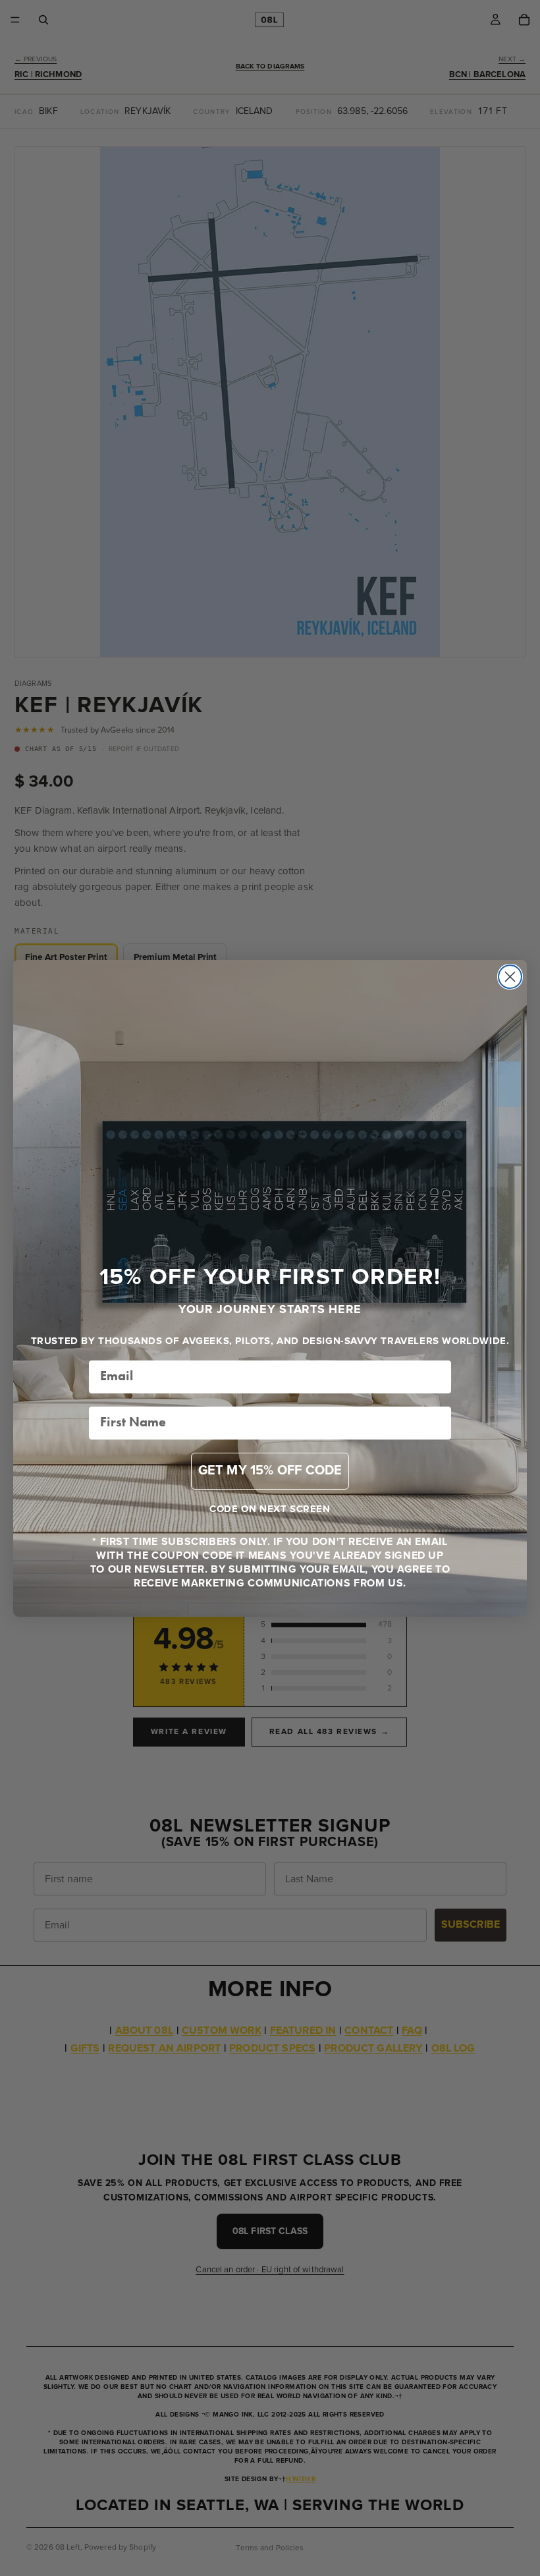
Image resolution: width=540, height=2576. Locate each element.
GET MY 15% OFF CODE (270, 1471)
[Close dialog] (510, 977)
